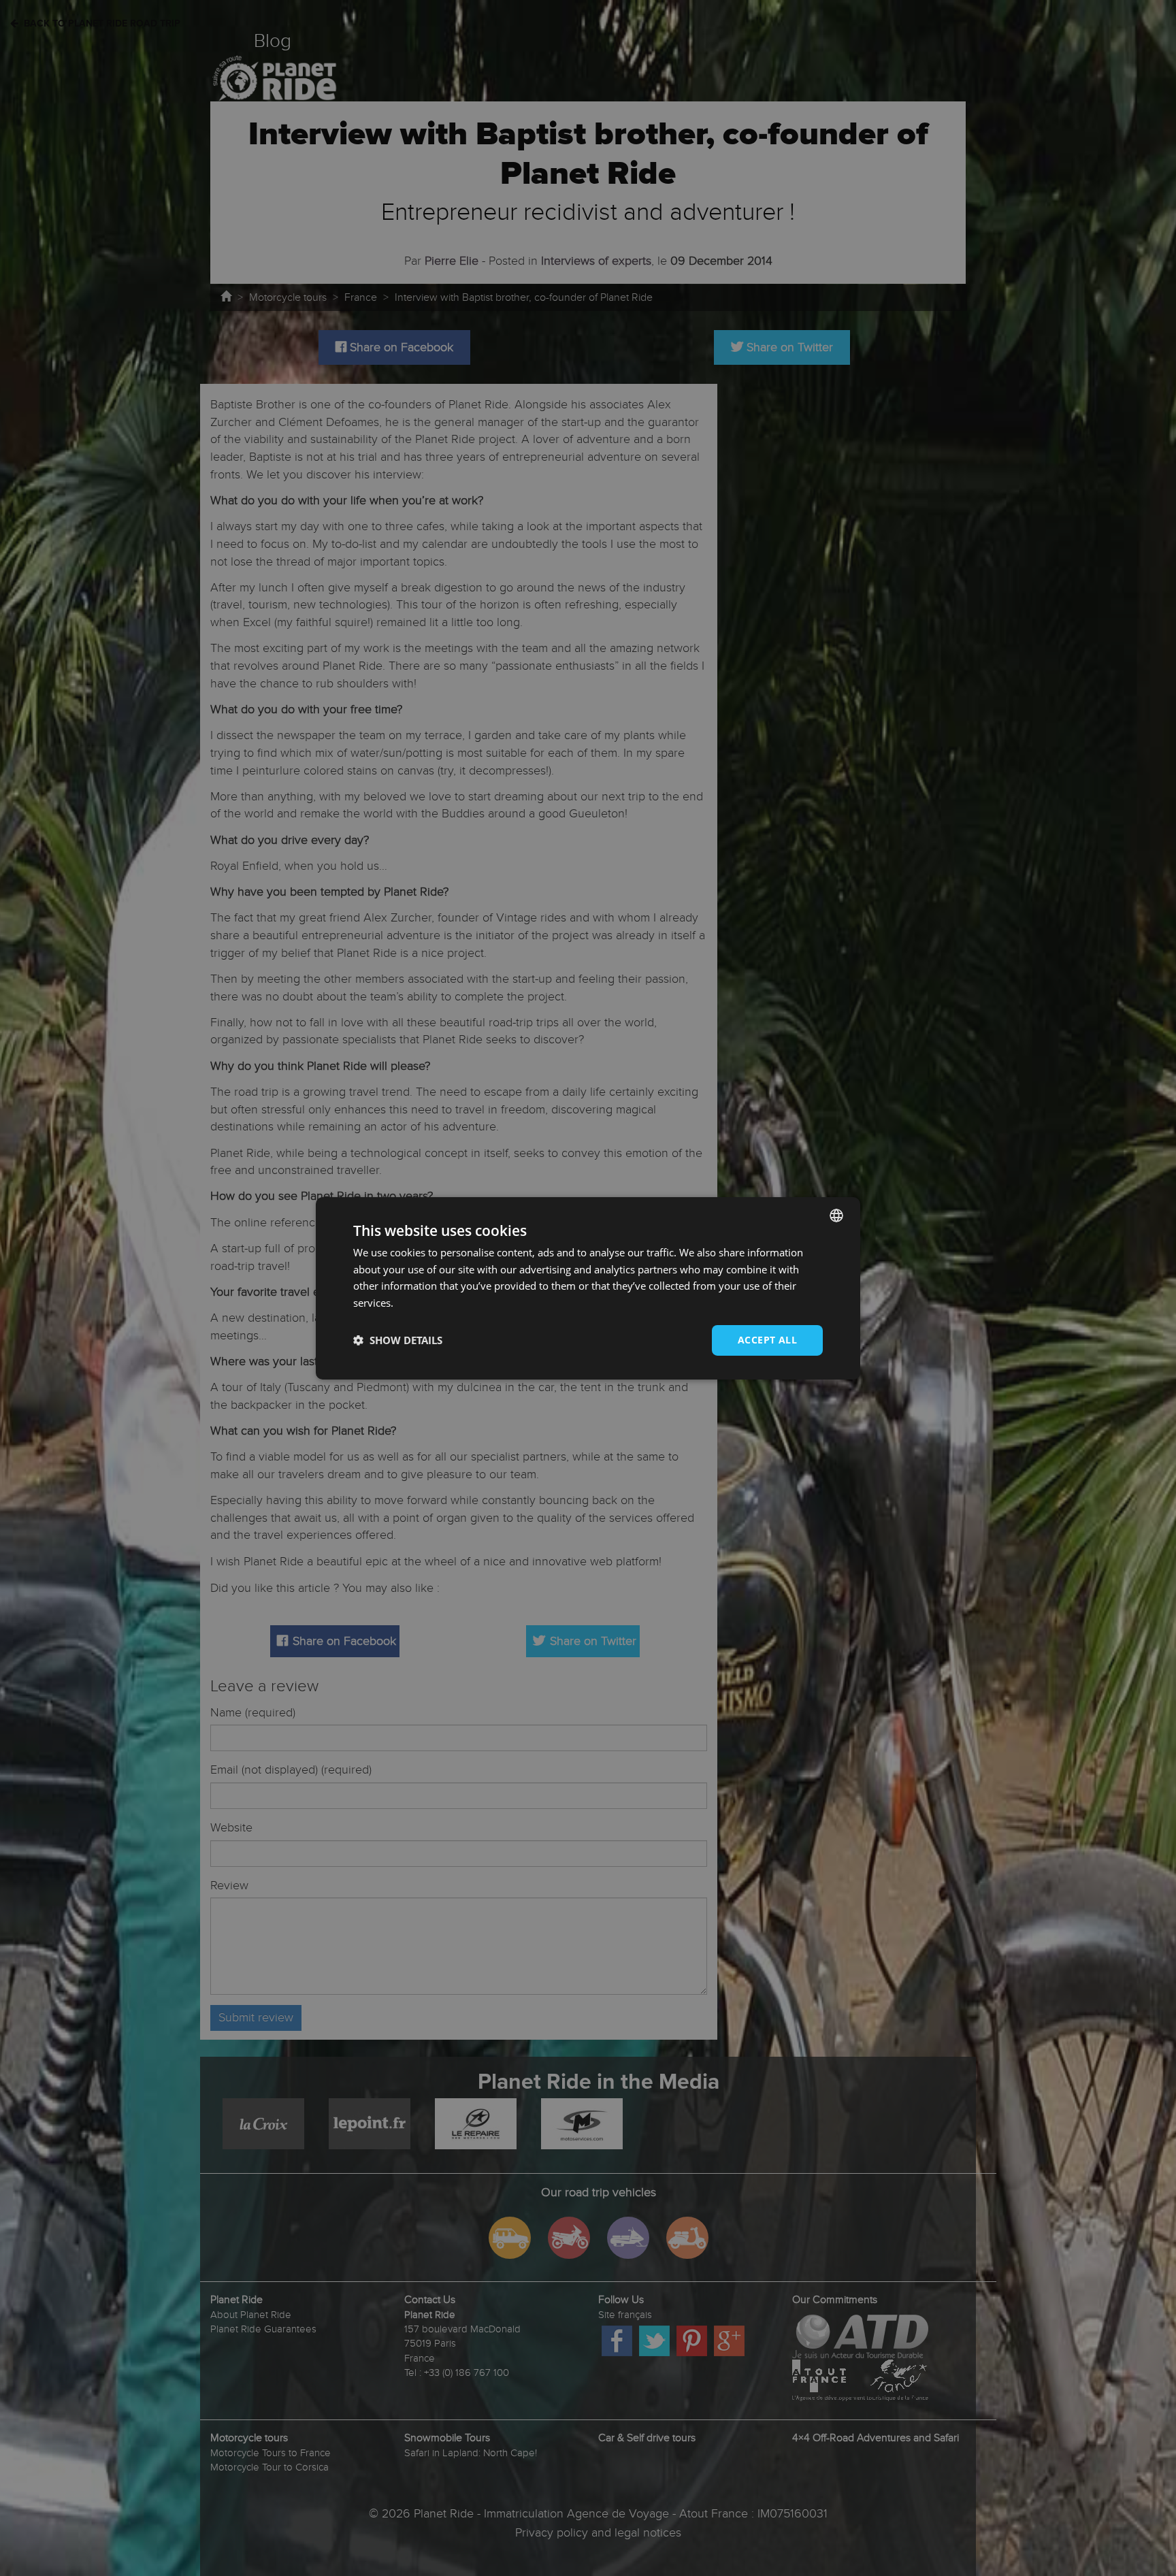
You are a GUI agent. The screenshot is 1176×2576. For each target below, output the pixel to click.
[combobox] (836, 1215)
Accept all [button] (767, 1340)
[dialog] (588, 1288)
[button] (398, 1340)
